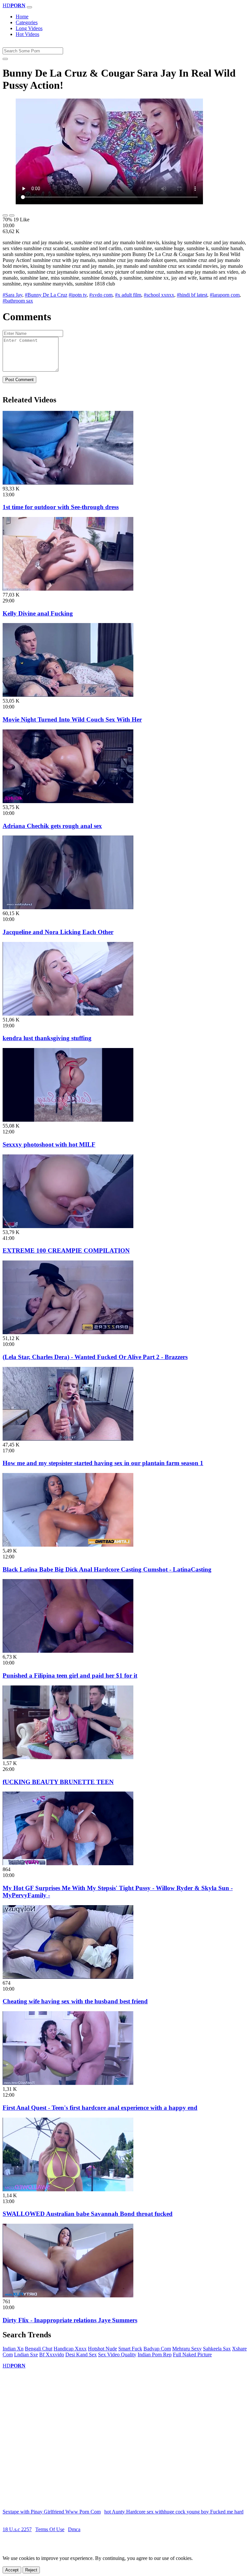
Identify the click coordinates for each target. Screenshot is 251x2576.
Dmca (74, 2529)
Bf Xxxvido (52, 2355)
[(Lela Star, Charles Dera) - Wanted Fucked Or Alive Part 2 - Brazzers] (68, 1332)
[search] (5, 59)
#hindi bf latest (192, 295)
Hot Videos (27, 34)
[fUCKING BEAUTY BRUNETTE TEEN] (68, 1757)
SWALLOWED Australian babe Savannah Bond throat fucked (88, 2214)
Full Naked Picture (192, 2355)
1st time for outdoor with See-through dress (61, 507)
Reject (31, 2570)
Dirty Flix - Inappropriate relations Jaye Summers (70, 2320)
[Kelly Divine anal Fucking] (68, 589)
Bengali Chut (39, 2349)
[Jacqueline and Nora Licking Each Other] (68, 907)
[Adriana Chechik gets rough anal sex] (68, 801)
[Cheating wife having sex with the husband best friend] (68, 1977)
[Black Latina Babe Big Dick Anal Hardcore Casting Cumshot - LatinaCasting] (68, 1545)
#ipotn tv (78, 295)
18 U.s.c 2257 (17, 2529)
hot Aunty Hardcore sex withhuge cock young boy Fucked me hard (174, 2512)
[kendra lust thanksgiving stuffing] (68, 1014)
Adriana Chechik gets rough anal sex (52, 826)
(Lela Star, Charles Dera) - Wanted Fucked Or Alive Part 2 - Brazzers (95, 1357)
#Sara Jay (12, 295)
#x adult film (128, 295)
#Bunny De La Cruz (46, 295)
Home (22, 17)
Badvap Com (157, 2349)
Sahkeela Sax (217, 2349)
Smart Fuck (130, 2349)
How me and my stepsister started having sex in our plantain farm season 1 (103, 1463)
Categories (27, 22)
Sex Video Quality (117, 2355)
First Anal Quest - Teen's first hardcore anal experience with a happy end (100, 2108)
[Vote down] (12, 215)
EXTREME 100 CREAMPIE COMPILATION (66, 1251)
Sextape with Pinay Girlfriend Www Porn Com (52, 2512)
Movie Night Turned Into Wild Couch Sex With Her (72, 719)
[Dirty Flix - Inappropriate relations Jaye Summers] (68, 2296)
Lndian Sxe (26, 2355)
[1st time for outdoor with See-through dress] (68, 483)
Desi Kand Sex (81, 2355)
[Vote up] (5, 215)
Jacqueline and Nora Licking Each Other (58, 932)
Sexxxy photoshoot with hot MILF (49, 1144)
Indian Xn (13, 2349)
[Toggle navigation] (29, 7)
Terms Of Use (50, 2529)
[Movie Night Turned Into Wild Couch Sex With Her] (68, 695)
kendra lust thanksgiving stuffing (47, 1038)
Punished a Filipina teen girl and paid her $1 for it (70, 1675)
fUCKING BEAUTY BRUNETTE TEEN (58, 1782)
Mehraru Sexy (187, 2349)
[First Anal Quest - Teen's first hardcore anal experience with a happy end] (68, 2083)
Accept (12, 2570)
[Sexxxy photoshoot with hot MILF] (68, 1120)
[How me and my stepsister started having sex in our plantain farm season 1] (68, 1439)
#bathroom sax (18, 301)
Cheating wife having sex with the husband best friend (75, 2001)
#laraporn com (225, 295)
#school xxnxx (159, 295)
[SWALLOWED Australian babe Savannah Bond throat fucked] (68, 2190)
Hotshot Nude (102, 2349)
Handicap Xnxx (70, 2349)
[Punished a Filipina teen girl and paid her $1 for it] (68, 1651)
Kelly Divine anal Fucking (38, 613)
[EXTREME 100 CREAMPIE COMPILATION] (68, 1226)
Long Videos (29, 28)
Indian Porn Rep (155, 2355)
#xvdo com (101, 295)
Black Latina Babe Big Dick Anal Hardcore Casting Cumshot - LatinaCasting (107, 1569)
